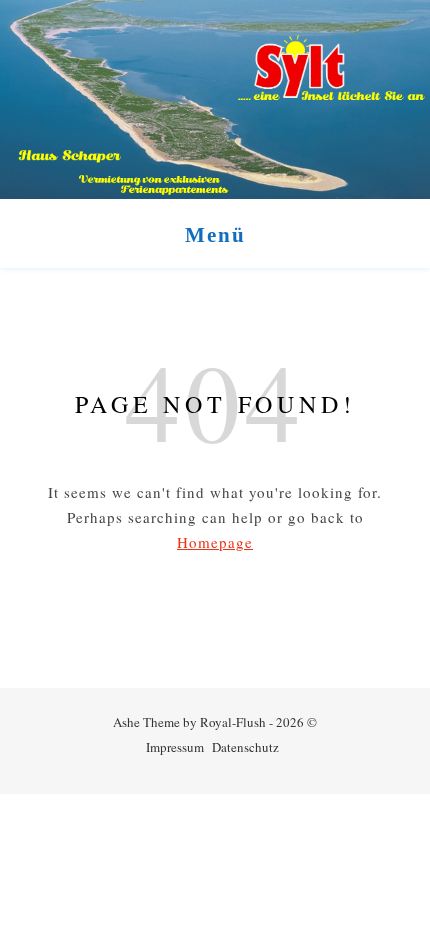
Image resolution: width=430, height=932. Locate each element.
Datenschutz (245, 747)
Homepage (215, 542)
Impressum (175, 747)
